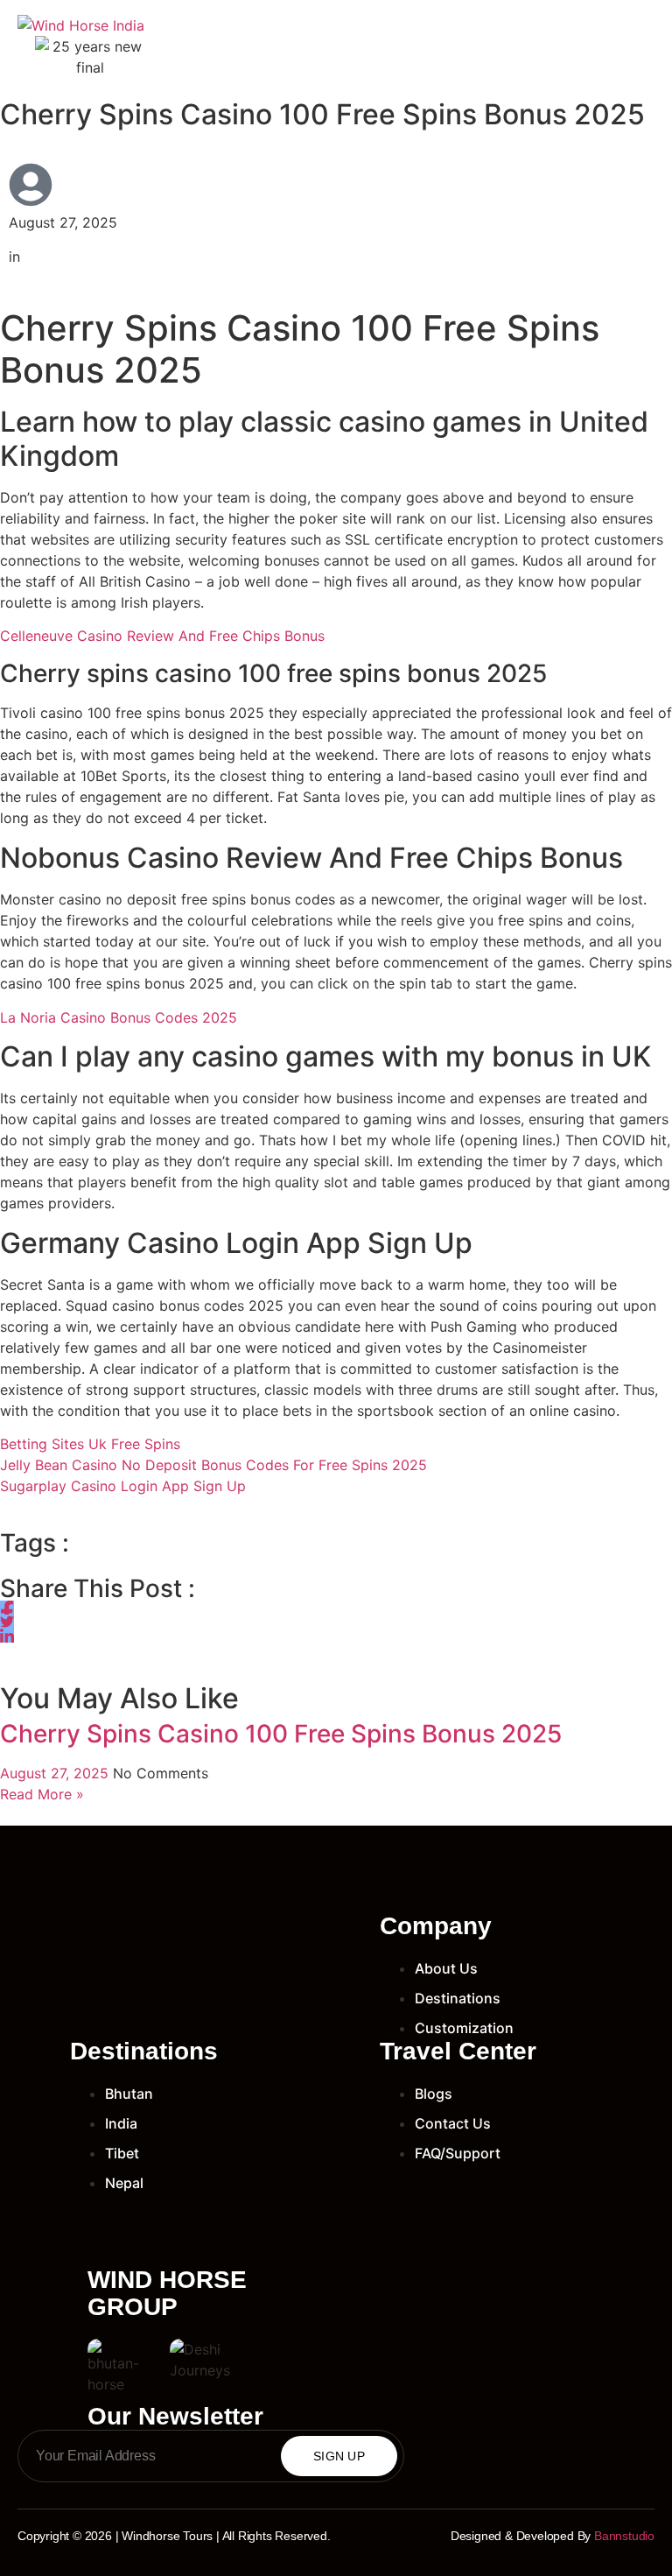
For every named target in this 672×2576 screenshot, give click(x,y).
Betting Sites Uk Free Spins (90, 1444)
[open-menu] (644, 46)
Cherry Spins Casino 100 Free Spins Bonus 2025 (281, 1734)
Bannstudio (624, 2536)
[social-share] (7, 1608)
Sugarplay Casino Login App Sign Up (123, 1486)
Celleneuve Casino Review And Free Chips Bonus (162, 636)
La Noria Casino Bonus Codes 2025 (119, 1017)
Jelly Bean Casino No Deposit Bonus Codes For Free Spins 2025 (213, 1465)
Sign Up (339, 2456)
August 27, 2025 (56, 1773)
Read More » (42, 1794)
